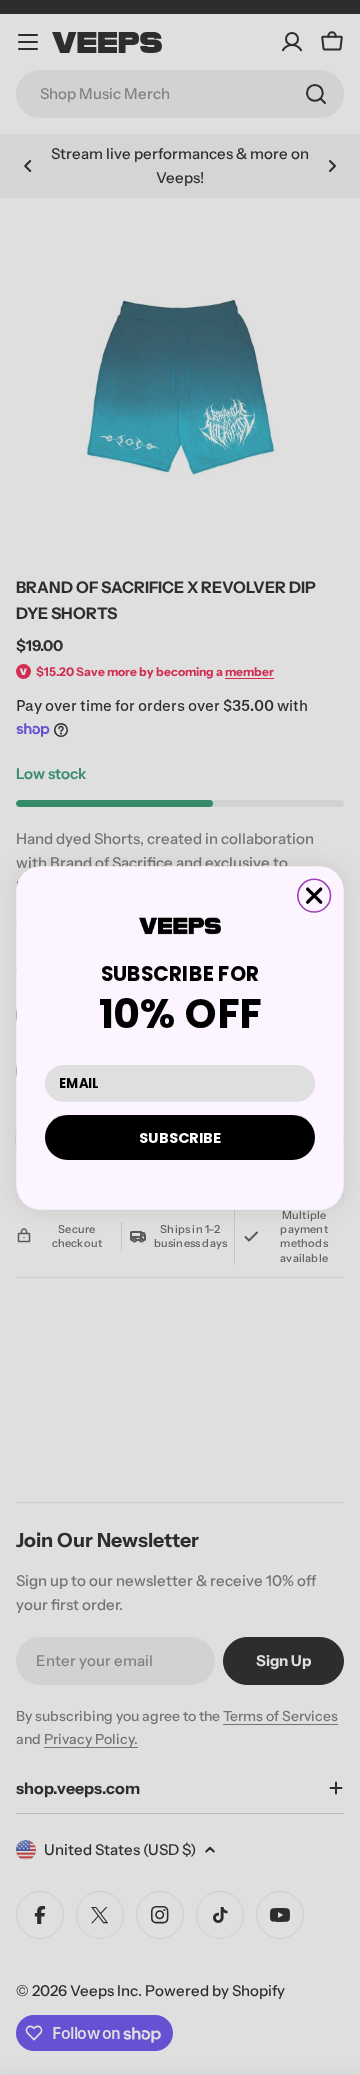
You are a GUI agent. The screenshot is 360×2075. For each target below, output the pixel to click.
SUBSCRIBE (180, 1136)
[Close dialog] (314, 895)
